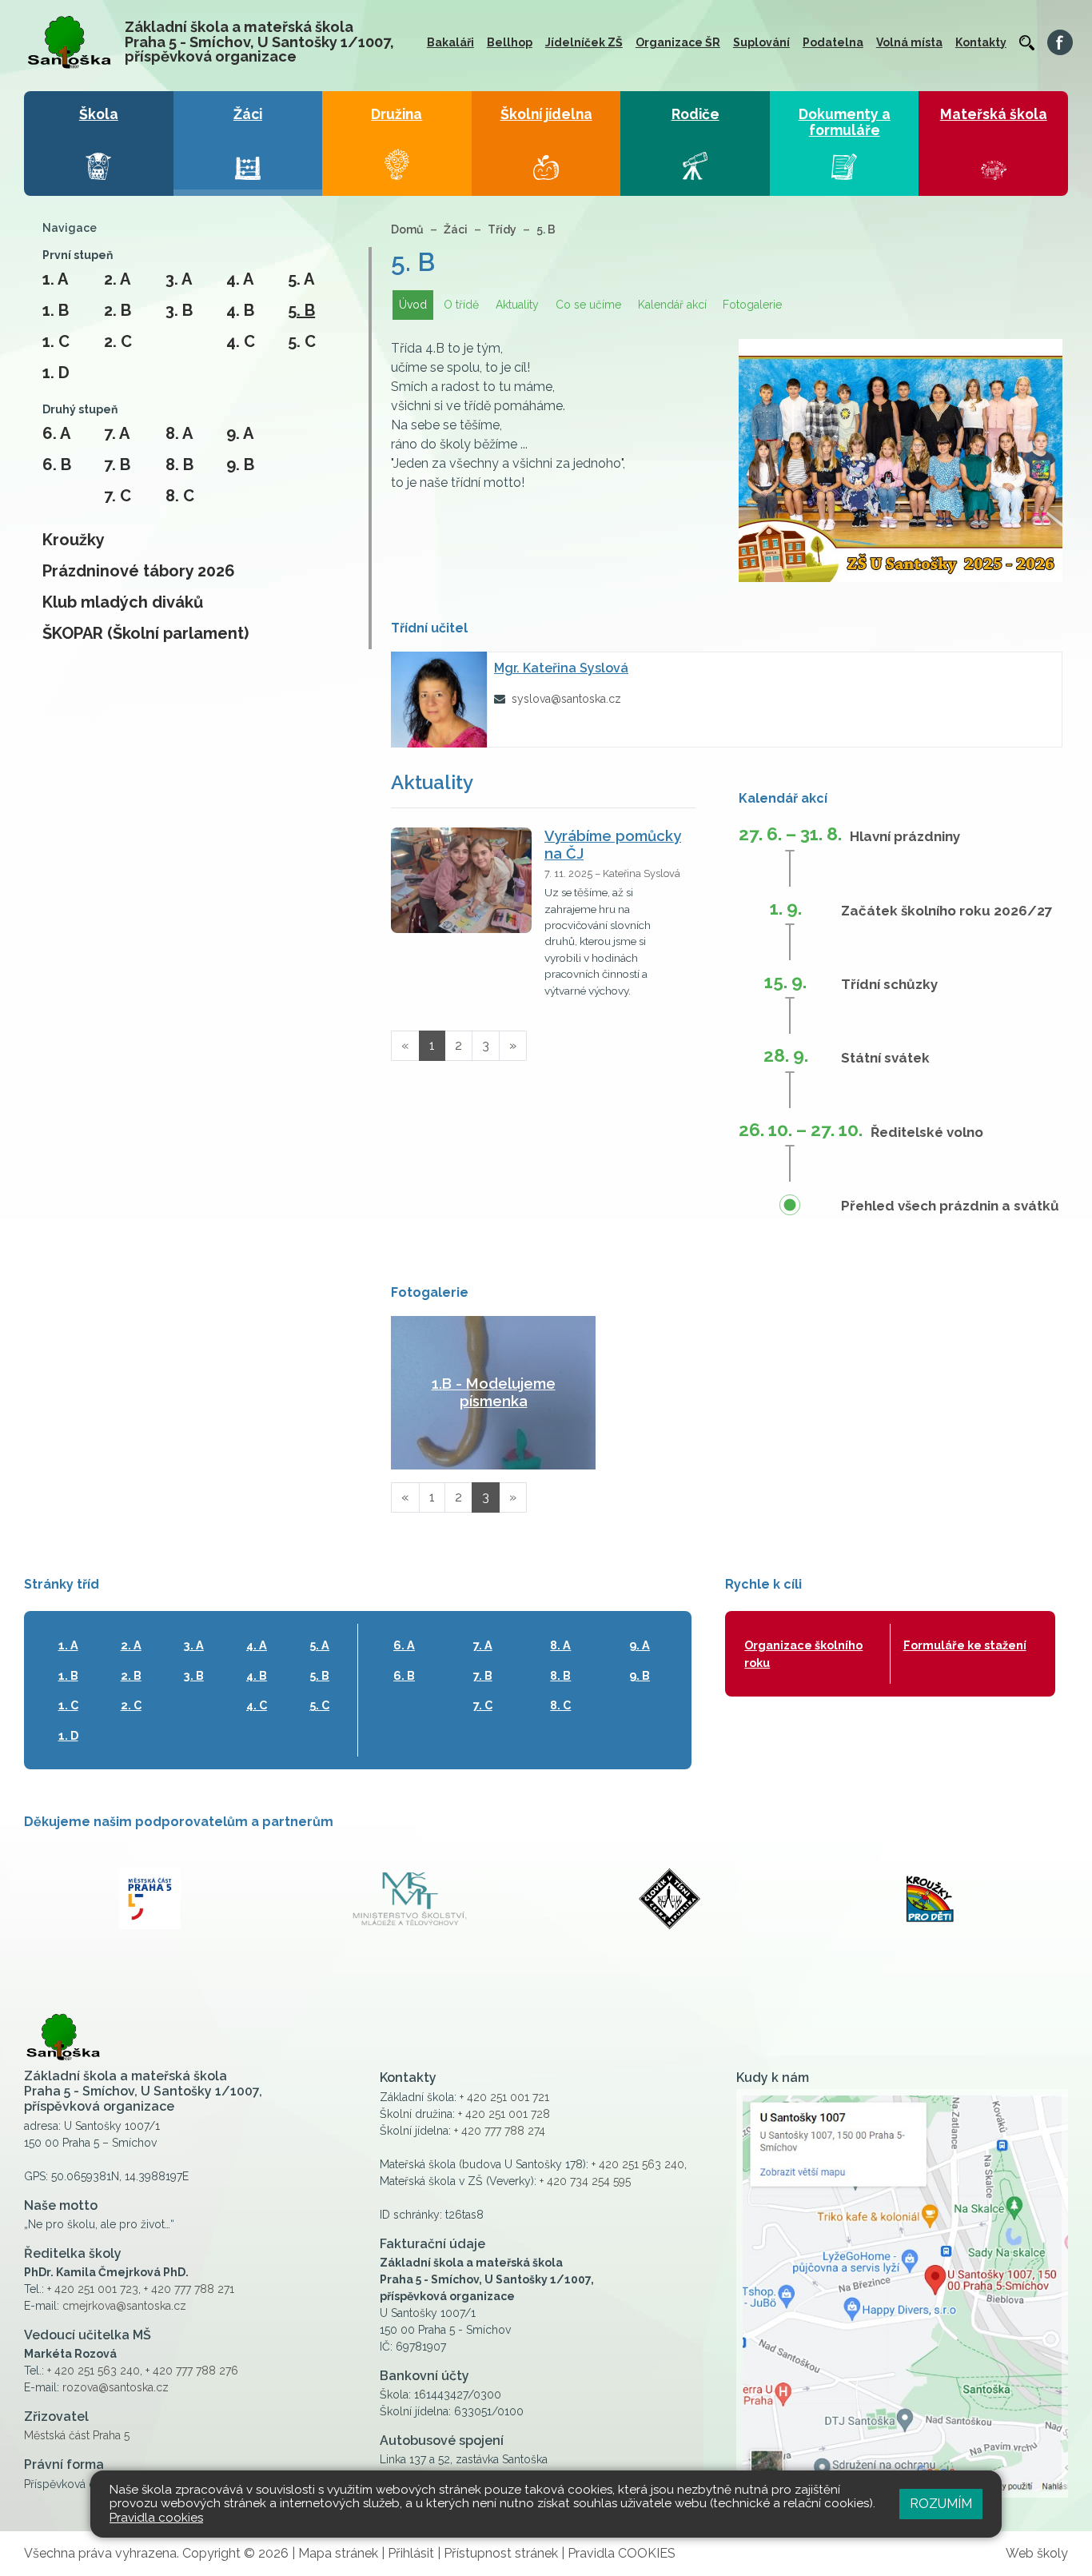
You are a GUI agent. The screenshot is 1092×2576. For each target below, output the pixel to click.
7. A (117, 433)
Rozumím (941, 2504)
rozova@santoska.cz (116, 2387)
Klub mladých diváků (123, 602)
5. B (301, 310)
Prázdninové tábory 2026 (139, 571)
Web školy (1037, 2553)
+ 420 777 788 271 (189, 2289)
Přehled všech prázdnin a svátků (950, 1206)
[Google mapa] (902, 2293)
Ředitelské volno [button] (927, 1132)
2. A (117, 279)
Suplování (761, 42)
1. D (56, 373)
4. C (241, 341)
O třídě (461, 305)
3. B (179, 310)
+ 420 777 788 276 (192, 2371)
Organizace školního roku (803, 1654)
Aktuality (517, 305)
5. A (301, 279)
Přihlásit (411, 2553)
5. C (302, 341)
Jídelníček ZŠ (584, 42)
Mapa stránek (338, 2553)
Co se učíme (588, 305)
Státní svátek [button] (885, 1058)
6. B (57, 465)
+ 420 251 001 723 (93, 2289)
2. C (118, 341)
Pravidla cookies (156, 2518)
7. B (117, 465)
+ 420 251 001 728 (504, 2114)
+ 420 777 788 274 (500, 2131)
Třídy (502, 229)
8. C (180, 496)
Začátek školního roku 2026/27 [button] (947, 911)
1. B (56, 310)
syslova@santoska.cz (566, 699)
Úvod (413, 305)
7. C (118, 496)
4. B (240, 310)
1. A (55, 279)
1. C (56, 341)
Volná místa (909, 42)
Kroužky (74, 540)
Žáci (456, 229)
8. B (179, 465)
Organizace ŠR (678, 42)
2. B (118, 310)
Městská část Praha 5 (77, 2435)
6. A (56, 433)
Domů (407, 229)
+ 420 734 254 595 (585, 2181)
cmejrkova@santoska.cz (124, 2306)
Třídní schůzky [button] (889, 984)
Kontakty (981, 42)
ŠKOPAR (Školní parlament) (145, 633)
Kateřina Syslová (561, 668)
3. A (179, 279)
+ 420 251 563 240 (94, 2371)
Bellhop (510, 42)
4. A (240, 279)
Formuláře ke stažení (965, 1645)
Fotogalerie (752, 305)
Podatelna (833, 42)
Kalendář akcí (672, 305)
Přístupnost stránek (501, 2553)
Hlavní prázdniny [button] (905, 836)
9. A (240, 433)
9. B (240, 465)
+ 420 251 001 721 (504, 2097)
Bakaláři (450, 42)
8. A (179, 433)
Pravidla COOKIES (622, 2553)
